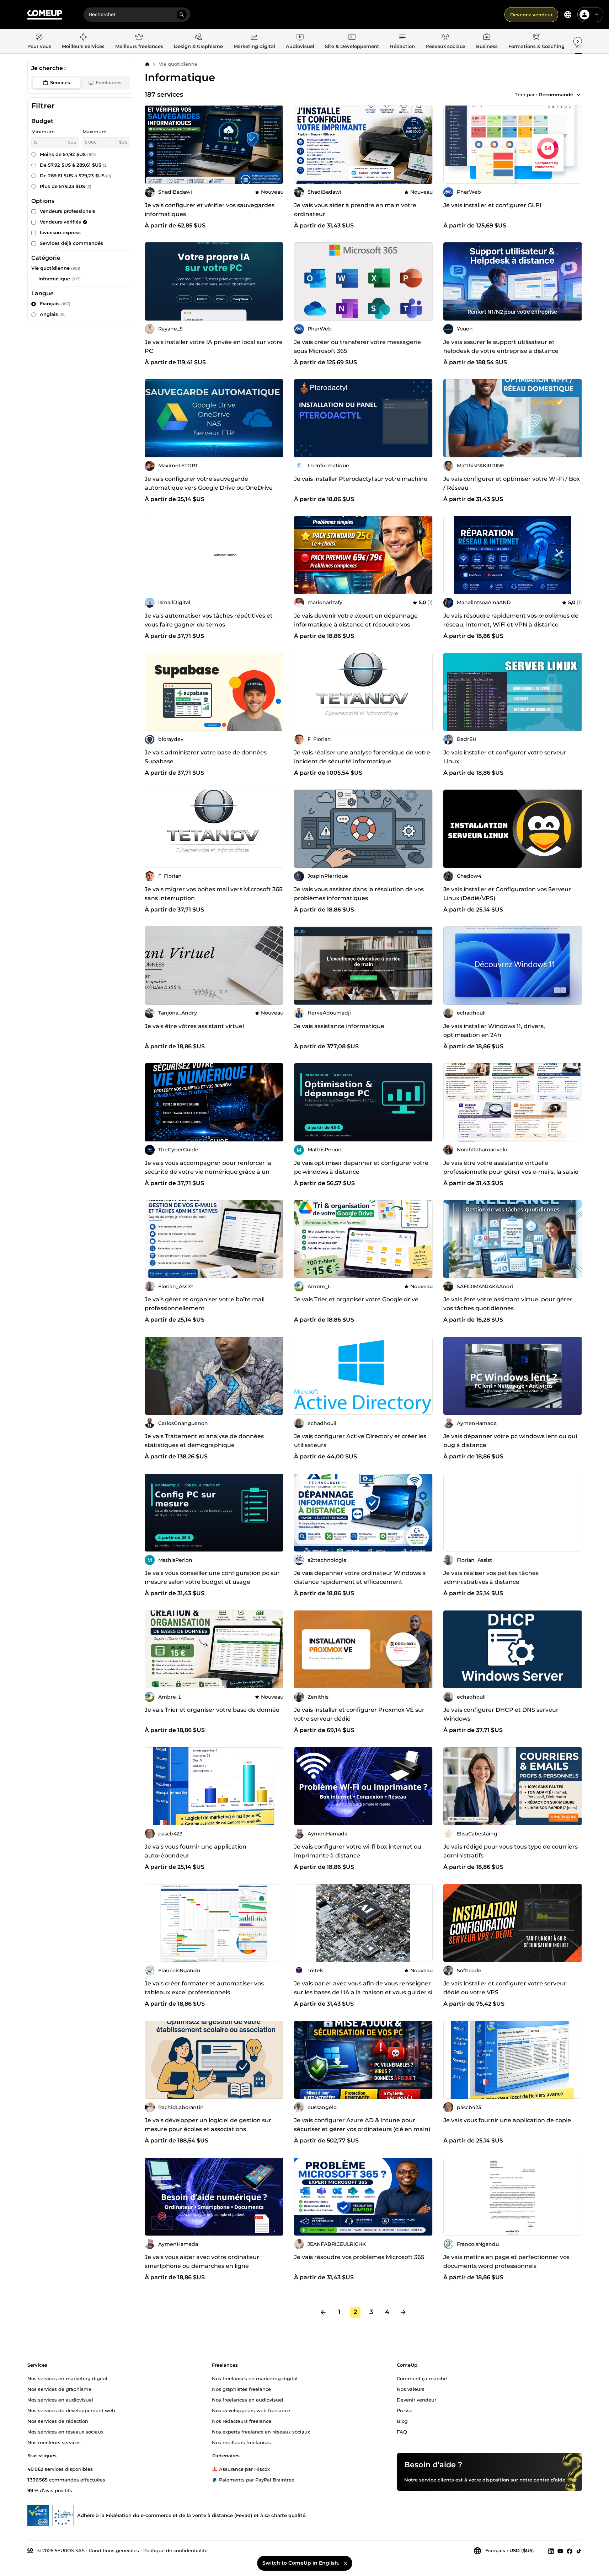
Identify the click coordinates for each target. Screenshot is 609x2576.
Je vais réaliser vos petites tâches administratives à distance (491, 1577)
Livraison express (60, 232)
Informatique (54, 279)
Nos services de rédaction (58, 2421)
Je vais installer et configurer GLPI (492, 205)
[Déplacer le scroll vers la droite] (578, 41)
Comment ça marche (422, 2378)
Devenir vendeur (416, 2399)
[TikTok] (579, 2551)
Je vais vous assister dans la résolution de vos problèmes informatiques (359, 894)
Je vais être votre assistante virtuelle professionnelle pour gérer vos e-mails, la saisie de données (511, 1172)
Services (60, 82)
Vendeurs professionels (68, 211)
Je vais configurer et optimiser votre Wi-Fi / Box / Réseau (512, 483)
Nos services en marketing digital (67, 2378)
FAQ (402, 2431)
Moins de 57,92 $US (68, 154)
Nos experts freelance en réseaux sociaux (261, 2431)
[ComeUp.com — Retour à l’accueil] (45, 15)
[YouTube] (560, 2551)
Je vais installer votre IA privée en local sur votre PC (214, 346)
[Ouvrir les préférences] (568, 15)
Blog (402, 2421)
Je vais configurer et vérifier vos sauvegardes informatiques (210, 210)
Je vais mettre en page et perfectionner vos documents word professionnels (506, 2262)
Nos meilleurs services (54, 2442)
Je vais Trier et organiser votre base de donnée (212, 1710)
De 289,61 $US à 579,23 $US (76, 176)
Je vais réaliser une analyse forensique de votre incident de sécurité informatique (362, 757)
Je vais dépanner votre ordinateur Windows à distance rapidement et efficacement (360, 1577)
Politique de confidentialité (175, 2550)
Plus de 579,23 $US (66, 186)
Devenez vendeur (531, 15)
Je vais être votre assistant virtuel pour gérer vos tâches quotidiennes (508, 1304)
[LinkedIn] (551, 2551)
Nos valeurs (411, 2389)
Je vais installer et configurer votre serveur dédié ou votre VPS (505, 1988)
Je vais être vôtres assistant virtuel (194, 1026)
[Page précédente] (323, 2312)
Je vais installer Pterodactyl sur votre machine (361, 479)
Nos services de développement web (71, 2410)
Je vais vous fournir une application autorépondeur (196, 1851)
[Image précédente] (153, 281)
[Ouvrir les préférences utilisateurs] (597, 15)
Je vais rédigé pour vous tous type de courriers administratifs (511, 1851)
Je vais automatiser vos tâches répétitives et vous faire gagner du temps (209, 620)
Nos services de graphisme (59, 2389)
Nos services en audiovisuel (60, 2399)
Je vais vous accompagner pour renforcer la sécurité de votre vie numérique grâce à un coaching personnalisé (208, 1172)
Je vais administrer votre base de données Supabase (206, 757)
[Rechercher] (182, 15)
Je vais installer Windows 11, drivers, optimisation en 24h (494, 1031)
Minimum (43, 131)
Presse (405, 2410)
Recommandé (556, 95)
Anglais (53, 314)
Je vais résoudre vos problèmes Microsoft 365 (359, 2257)
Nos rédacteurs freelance (242, 2421)
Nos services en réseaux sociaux (65, 2431)
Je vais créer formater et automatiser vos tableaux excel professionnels (204, 1988)
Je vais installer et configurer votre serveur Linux (505, 757)
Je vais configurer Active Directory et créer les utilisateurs (360, 1441)
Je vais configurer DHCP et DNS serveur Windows (501, 1714)
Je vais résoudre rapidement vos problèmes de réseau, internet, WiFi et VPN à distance (511, 620)
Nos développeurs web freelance (251, 2410)
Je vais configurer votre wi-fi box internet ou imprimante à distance (358, 1851)
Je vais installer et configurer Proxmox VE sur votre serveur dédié (359, 1714)
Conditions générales (114, 2550)
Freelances (109, 82)
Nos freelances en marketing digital (255, 2378)
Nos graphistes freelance (241, 2389)
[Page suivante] (403, 2312)
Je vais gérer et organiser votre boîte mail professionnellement (205, 1304)
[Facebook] (570, 2551)
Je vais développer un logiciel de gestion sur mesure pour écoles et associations (208, 2125)
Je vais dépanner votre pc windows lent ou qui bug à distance (510, 1441)
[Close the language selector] (346, 2563)
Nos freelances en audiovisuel (248, 2399)
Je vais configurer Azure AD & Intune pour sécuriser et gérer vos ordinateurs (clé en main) (362, 2125)
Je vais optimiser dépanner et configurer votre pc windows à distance (361, 1167)
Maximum (95, 131)
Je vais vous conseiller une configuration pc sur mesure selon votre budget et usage (212, 1577)
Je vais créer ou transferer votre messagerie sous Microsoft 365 (357, 346)
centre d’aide (549, 2480)
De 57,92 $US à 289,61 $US (74, 165)
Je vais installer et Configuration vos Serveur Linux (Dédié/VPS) (507, 894)
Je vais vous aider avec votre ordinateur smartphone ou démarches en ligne (202, 2262)
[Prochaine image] (276, 281)
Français (55, 303)
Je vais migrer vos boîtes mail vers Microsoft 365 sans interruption (213, 894)
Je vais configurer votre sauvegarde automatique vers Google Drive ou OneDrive (209, 483)
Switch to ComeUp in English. (301, 2563)
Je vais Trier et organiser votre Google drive (356, 1299)
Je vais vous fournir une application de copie (507, 2120)
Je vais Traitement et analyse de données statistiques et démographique (204, 1441)
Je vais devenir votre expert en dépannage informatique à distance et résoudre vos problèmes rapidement (356, 625)
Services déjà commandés (71, 243)
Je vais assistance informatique (339, 1026)
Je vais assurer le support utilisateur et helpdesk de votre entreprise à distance (501, 346)
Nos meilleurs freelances (241, 2442)
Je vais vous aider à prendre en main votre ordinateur (355, 210)
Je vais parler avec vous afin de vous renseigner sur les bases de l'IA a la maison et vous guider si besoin (363, 1992)
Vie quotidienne (178, 64)
